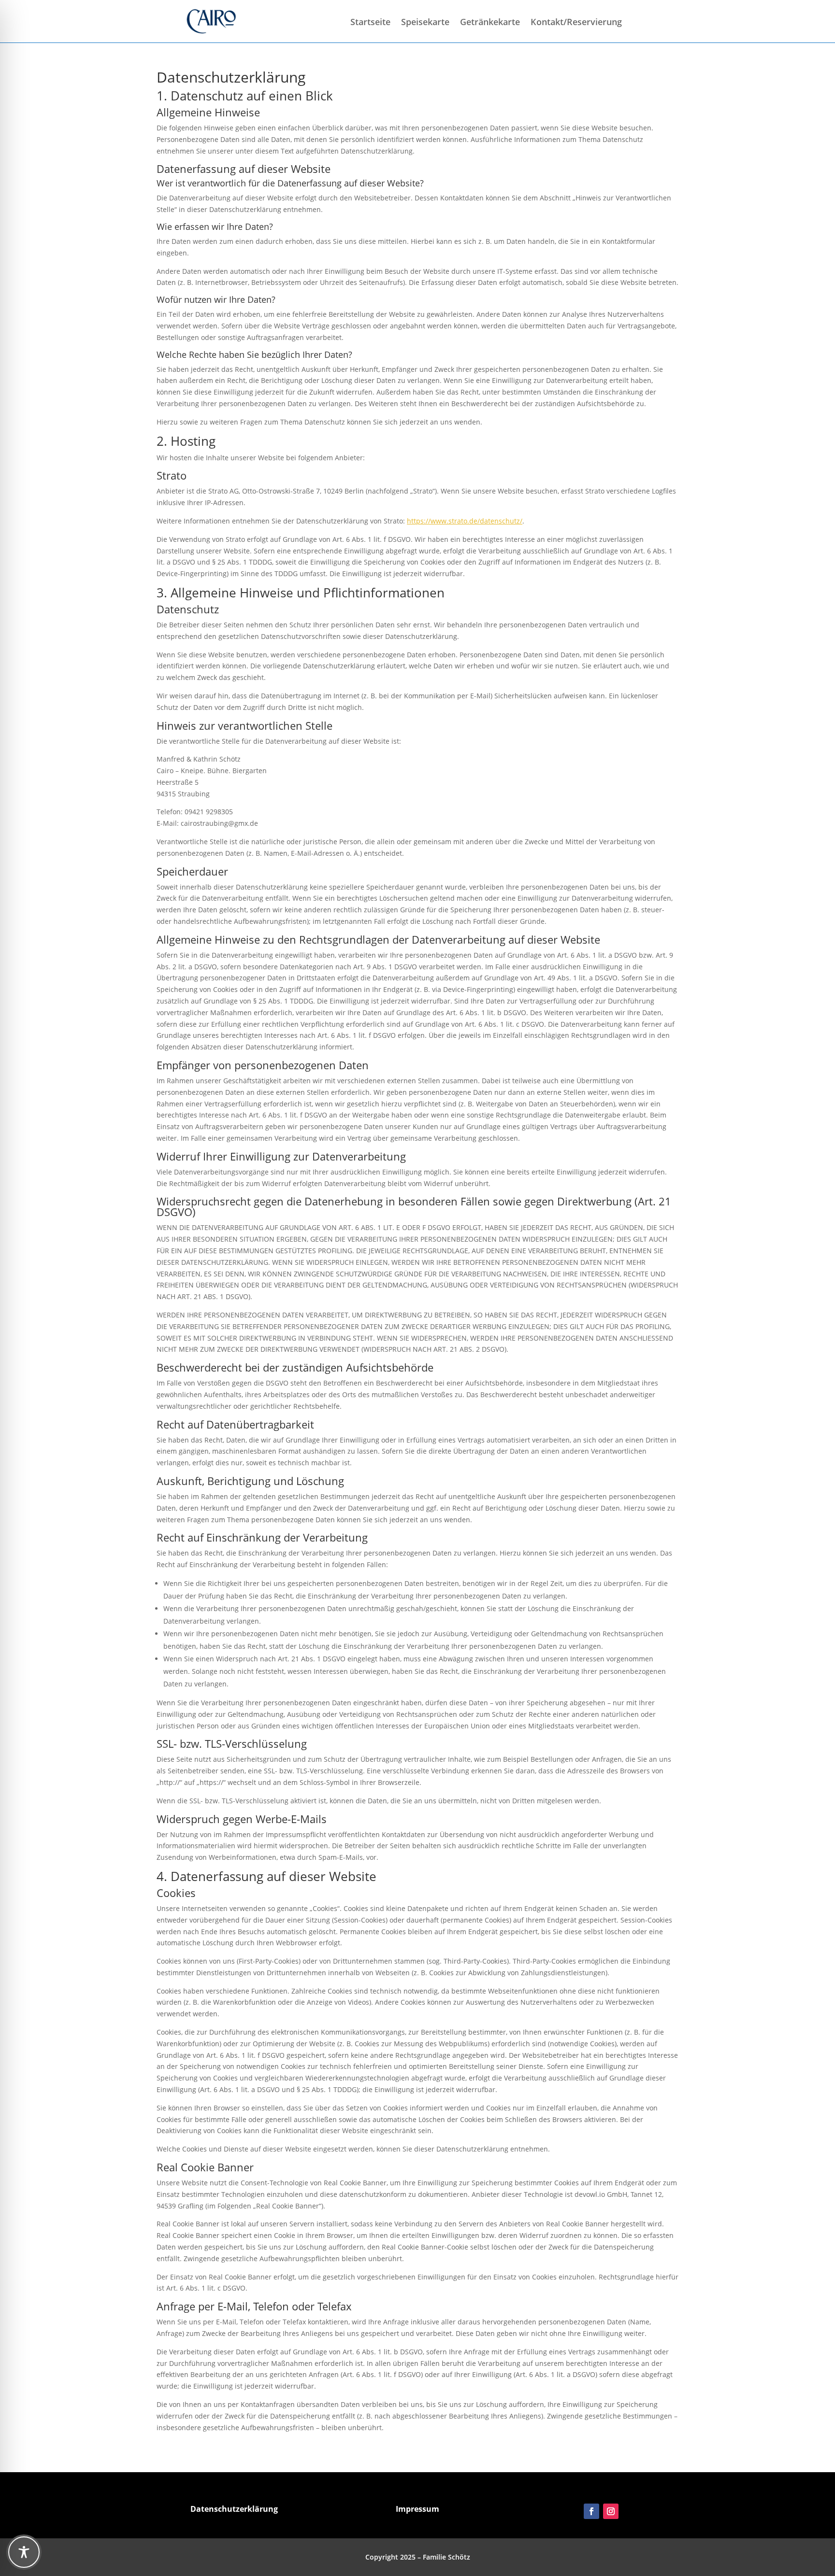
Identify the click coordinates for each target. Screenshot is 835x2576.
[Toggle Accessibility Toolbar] (24, 2552)
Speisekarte (425, 23)
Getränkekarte (490, 23)
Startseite (370, 23)
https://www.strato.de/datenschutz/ (465, 521)
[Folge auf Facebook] (591, 2511)
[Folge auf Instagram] (611, 2511)
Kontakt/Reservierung (576, 23)
